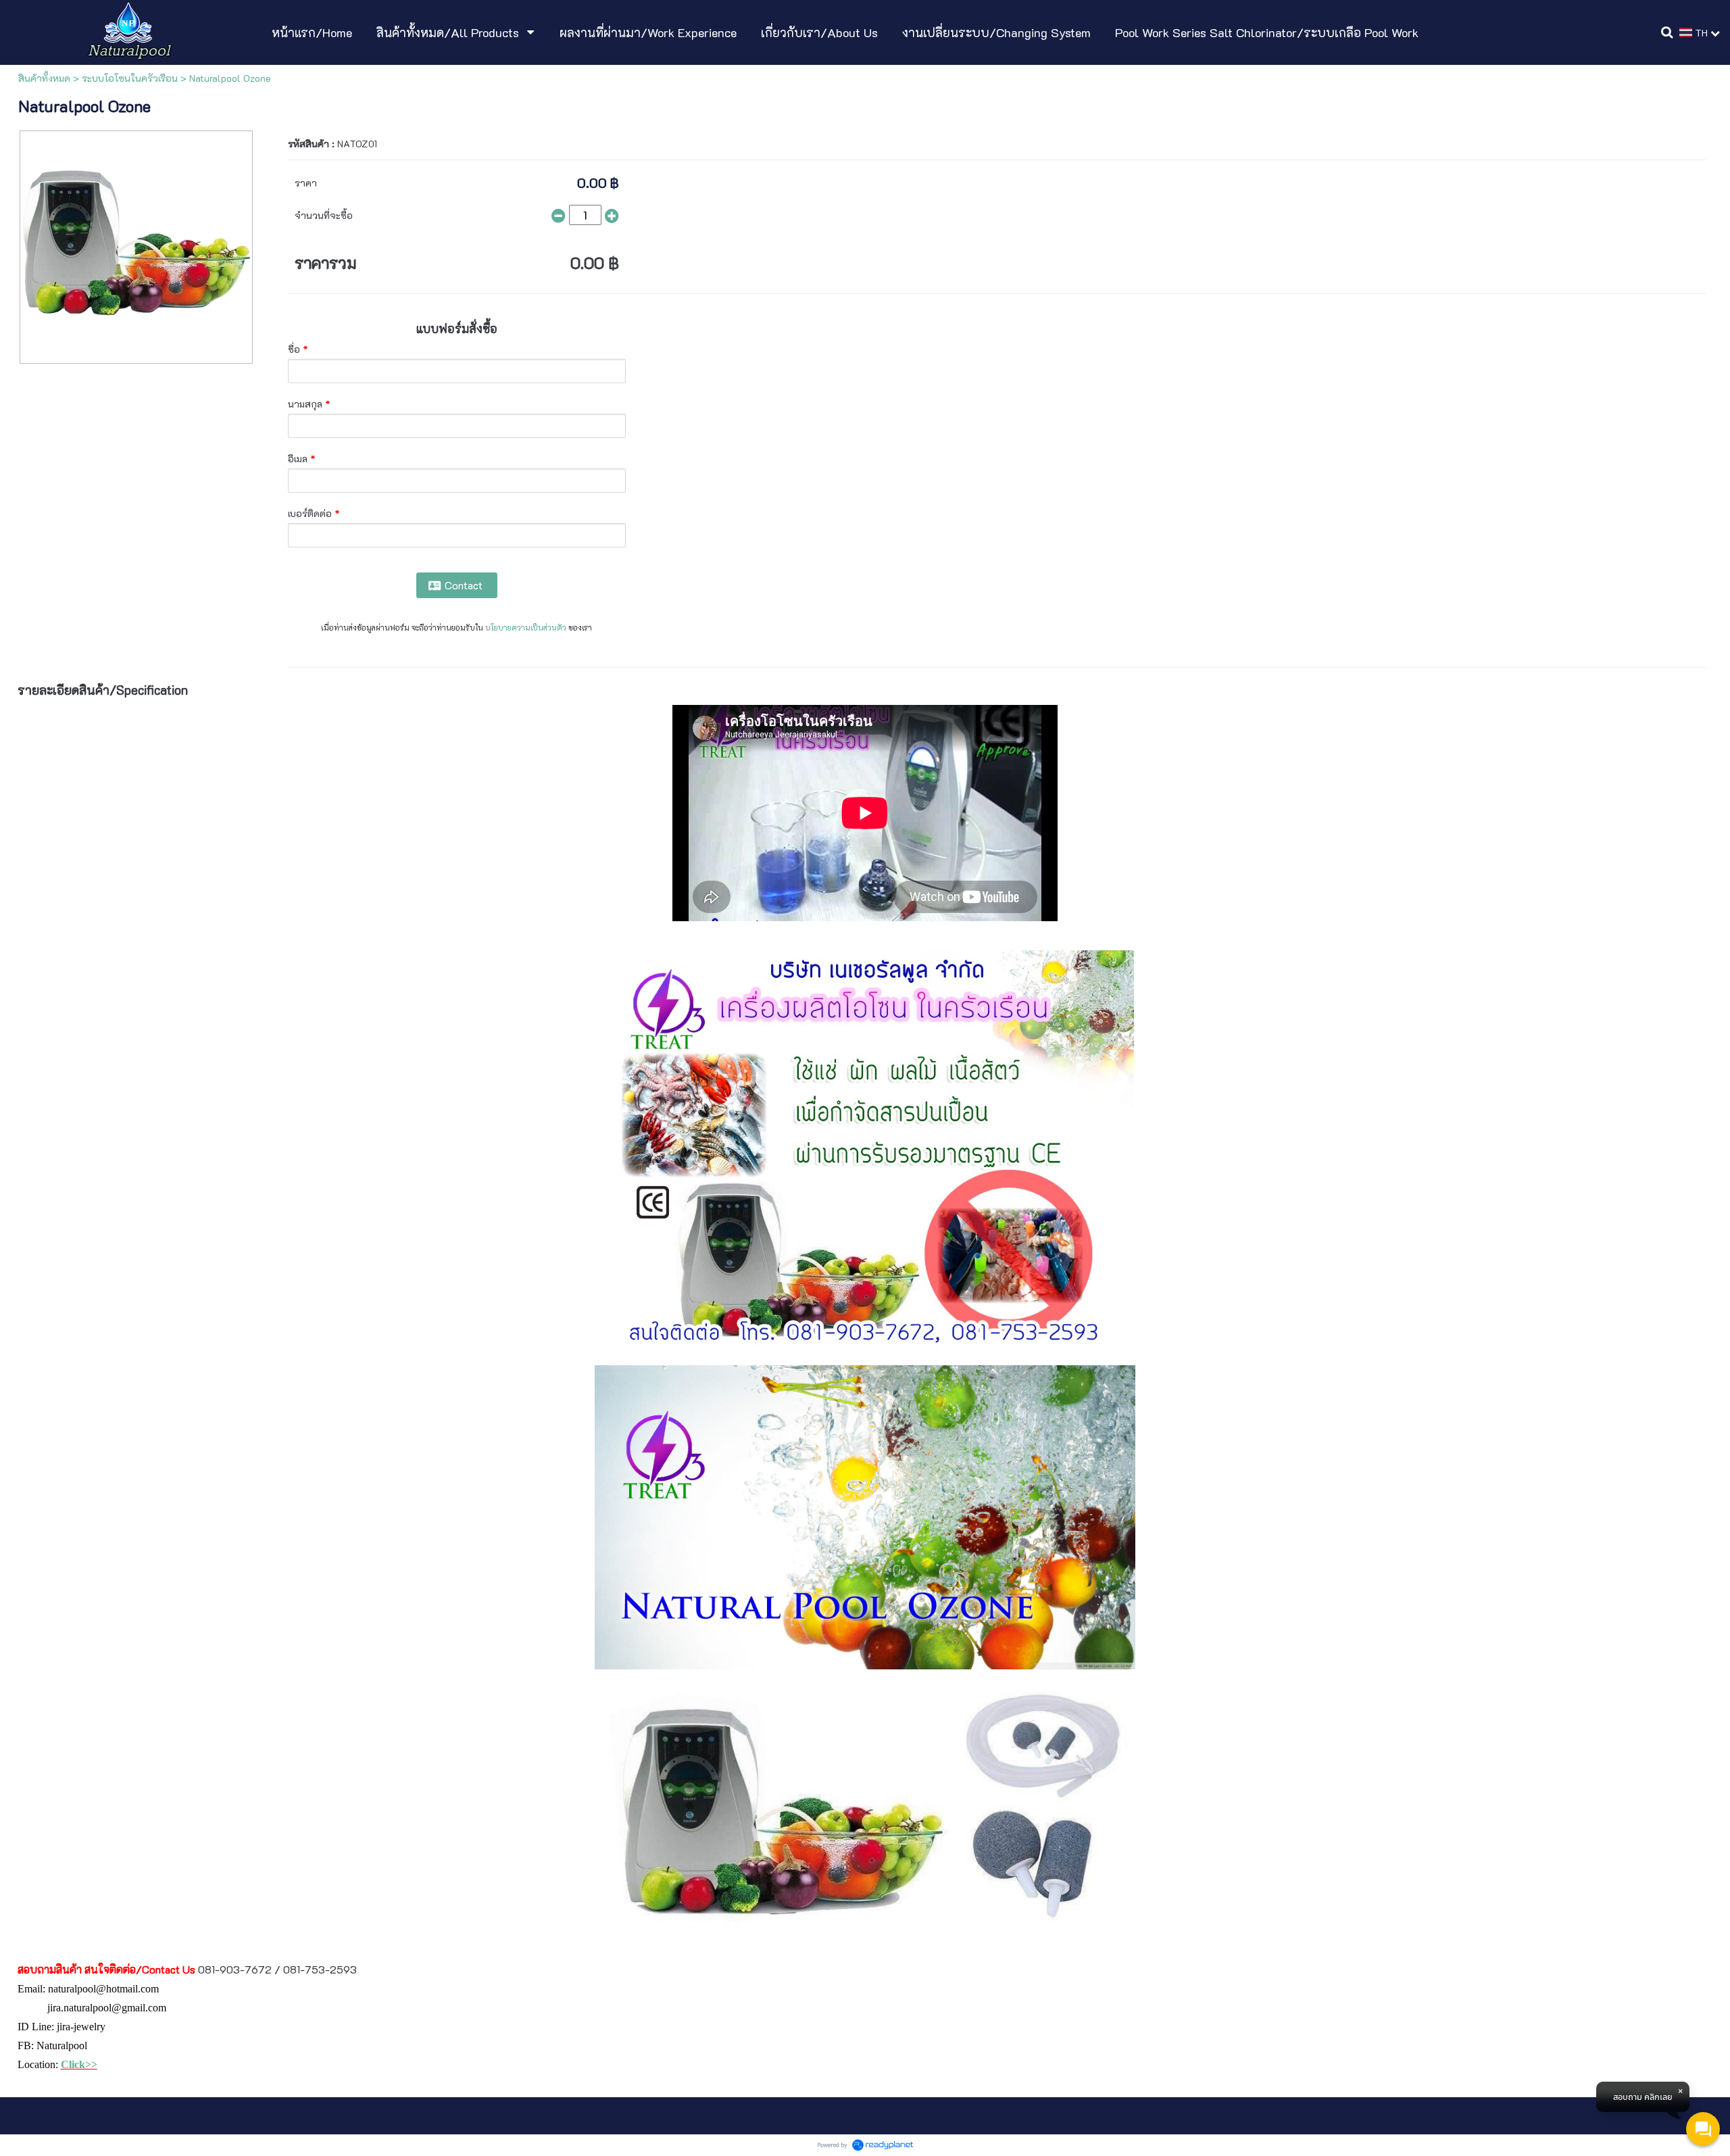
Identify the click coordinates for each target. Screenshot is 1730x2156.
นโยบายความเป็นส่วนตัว (526, 628)
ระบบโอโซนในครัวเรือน (130, 78)
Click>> (79, 2064)
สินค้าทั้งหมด (44, 78)
